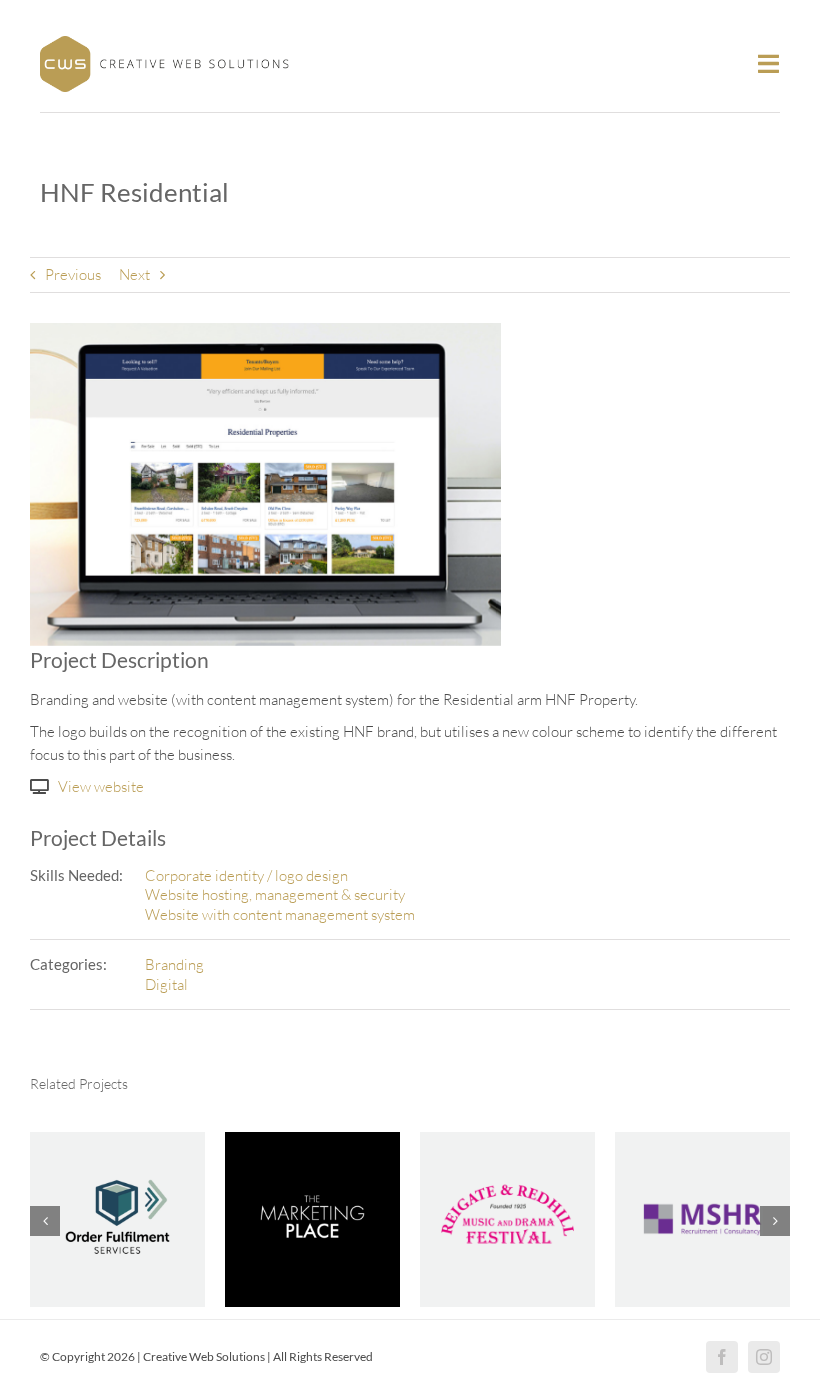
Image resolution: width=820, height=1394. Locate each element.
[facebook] (722, 1357)
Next (134, 274)
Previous (73, 274)
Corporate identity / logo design (246, 875)
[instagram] (764, 1357)
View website (101, 786)
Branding (174, 964)
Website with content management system (280, 914)
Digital (166, 984)
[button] (45, 1221)
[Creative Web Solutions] (165, 43)
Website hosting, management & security (275, 894)
